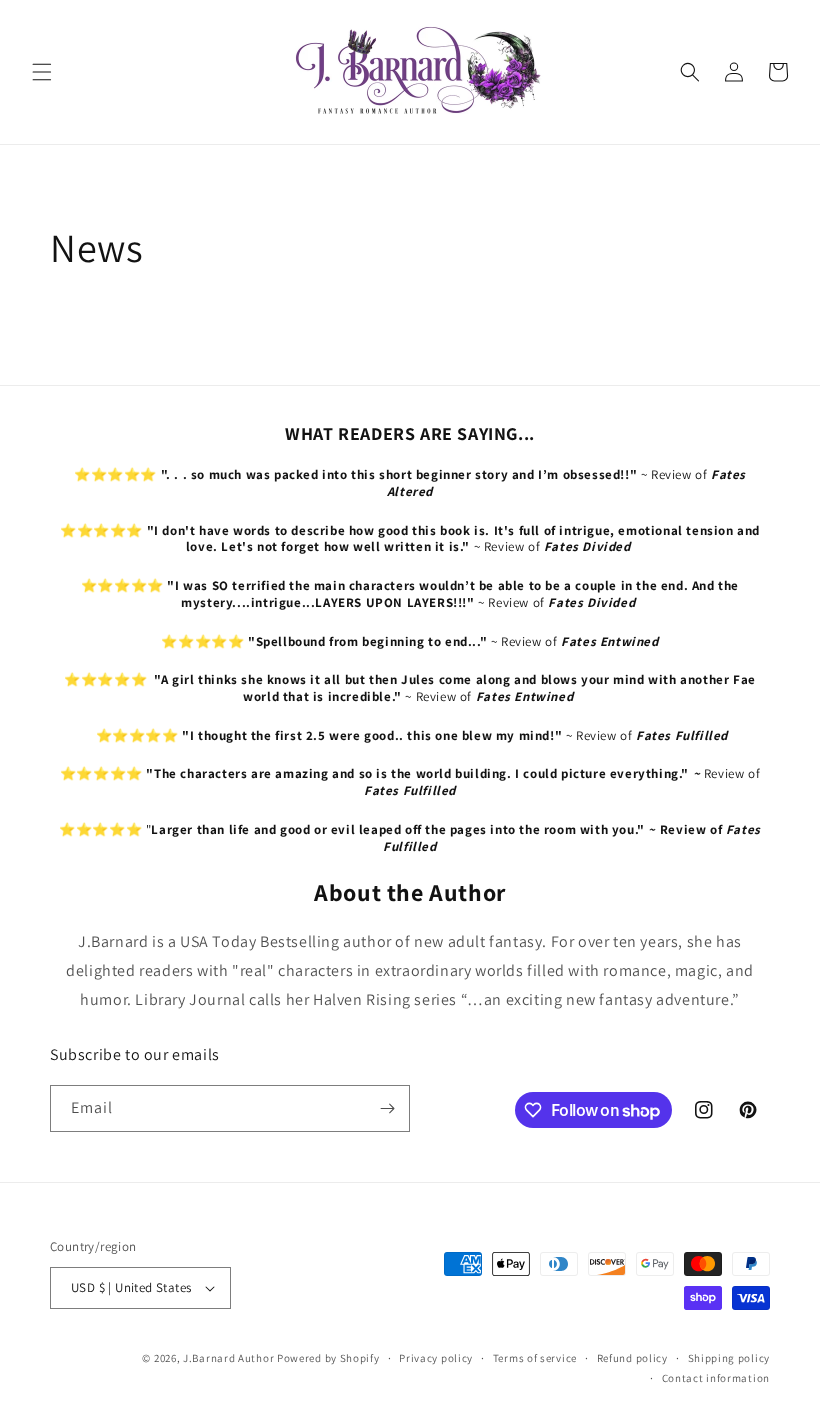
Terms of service (535, 1358)
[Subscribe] (387, 1108)
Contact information (716, 1378)
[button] (42, 72)
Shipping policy (729, 1358)
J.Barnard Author (228, 1358)
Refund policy (632, 1358)
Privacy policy (436, 1358)
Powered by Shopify (328, 1358)
